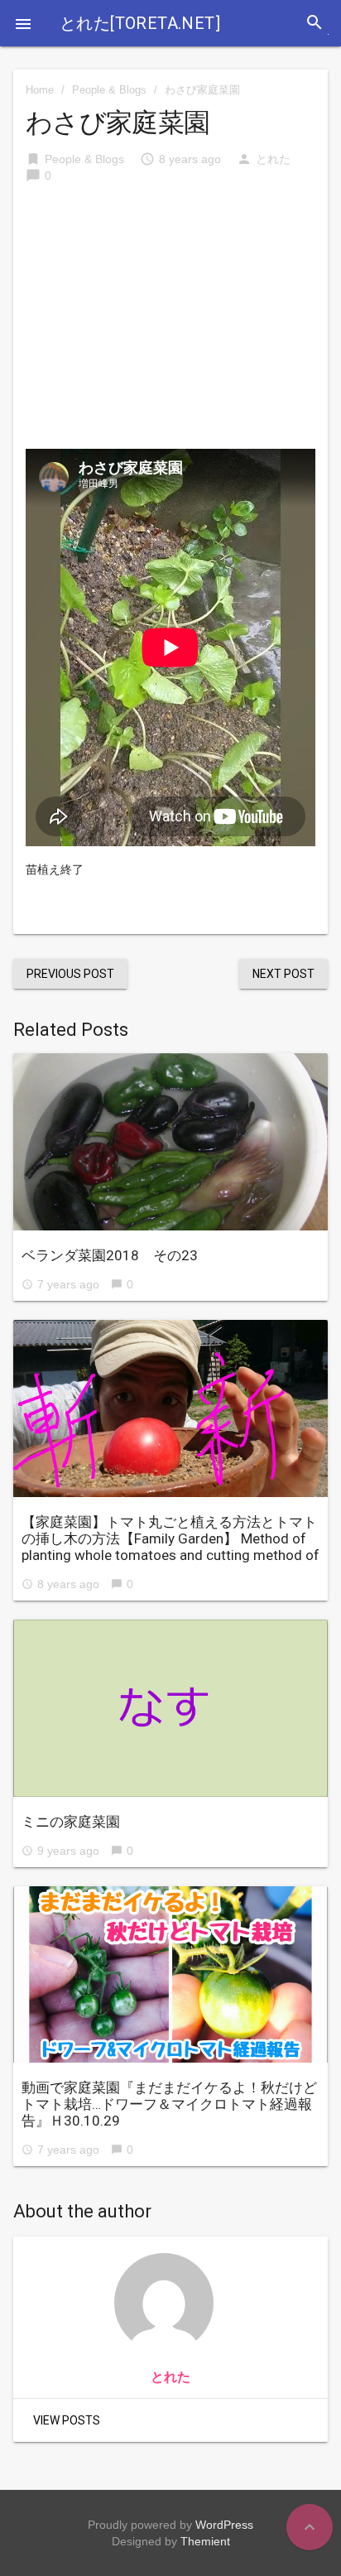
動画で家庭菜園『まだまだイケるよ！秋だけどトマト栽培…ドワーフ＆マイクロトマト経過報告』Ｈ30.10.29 (169, 2104)
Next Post (283, 974)
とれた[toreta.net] (140, 23)
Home (40, 90)
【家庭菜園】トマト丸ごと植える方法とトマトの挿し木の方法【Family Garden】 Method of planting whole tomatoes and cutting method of (170, 1538)
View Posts (67, 2420)
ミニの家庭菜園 (71, 1822)
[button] (23, 23)
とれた (273, 159)
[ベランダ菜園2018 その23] (170, 1142)
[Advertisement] (170, 325)
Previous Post (70, 974)
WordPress (224, 2525)
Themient (205, 2541)
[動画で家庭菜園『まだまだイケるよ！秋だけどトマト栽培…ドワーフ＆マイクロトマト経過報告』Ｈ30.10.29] (170, 1975)
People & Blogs (109, 90)
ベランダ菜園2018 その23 (110, 1255)
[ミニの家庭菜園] (170, 1708)
